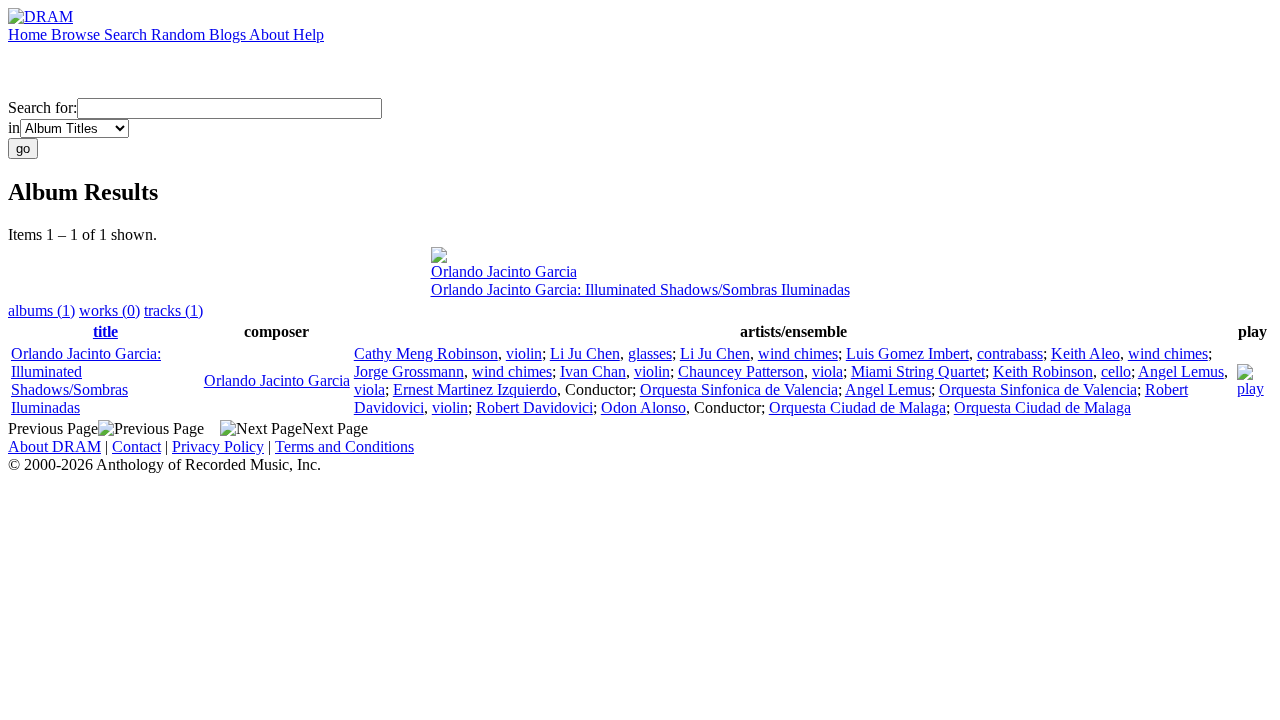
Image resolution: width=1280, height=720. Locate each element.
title (105, 331)
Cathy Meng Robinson (426, 353)
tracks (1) (173, 310)
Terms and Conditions (344, 446)
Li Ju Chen (585, 353)
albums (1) (41, 310)
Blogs (229, 34)
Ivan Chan (593, 371)
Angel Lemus (1181, 371)
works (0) (109, 310)
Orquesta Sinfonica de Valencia (739, 389)
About (271, 34)
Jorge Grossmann (409, 371)
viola (827, 371)
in (14, 127)
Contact (136, 446)
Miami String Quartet (918, 371)
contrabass (1010, 353)
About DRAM (54, 446)
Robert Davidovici (534, 407)
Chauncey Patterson (741, 371)
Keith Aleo (1085, 353)
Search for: (42, 107)
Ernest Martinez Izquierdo (475, 389)
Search (127, 34)
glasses (650, 353)
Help (308, 34)
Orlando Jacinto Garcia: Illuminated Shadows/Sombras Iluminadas (640, 289)
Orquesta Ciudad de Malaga (857, 407)
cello (1116, 371)
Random (180, 34)
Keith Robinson (1043, 371)
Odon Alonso (643, 407)
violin (524, 353)
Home (29, 34)
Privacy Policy (218, 446)
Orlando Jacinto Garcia (504, 271)
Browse (77, 34)
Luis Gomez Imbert (907, 353)
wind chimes (798, 353)
